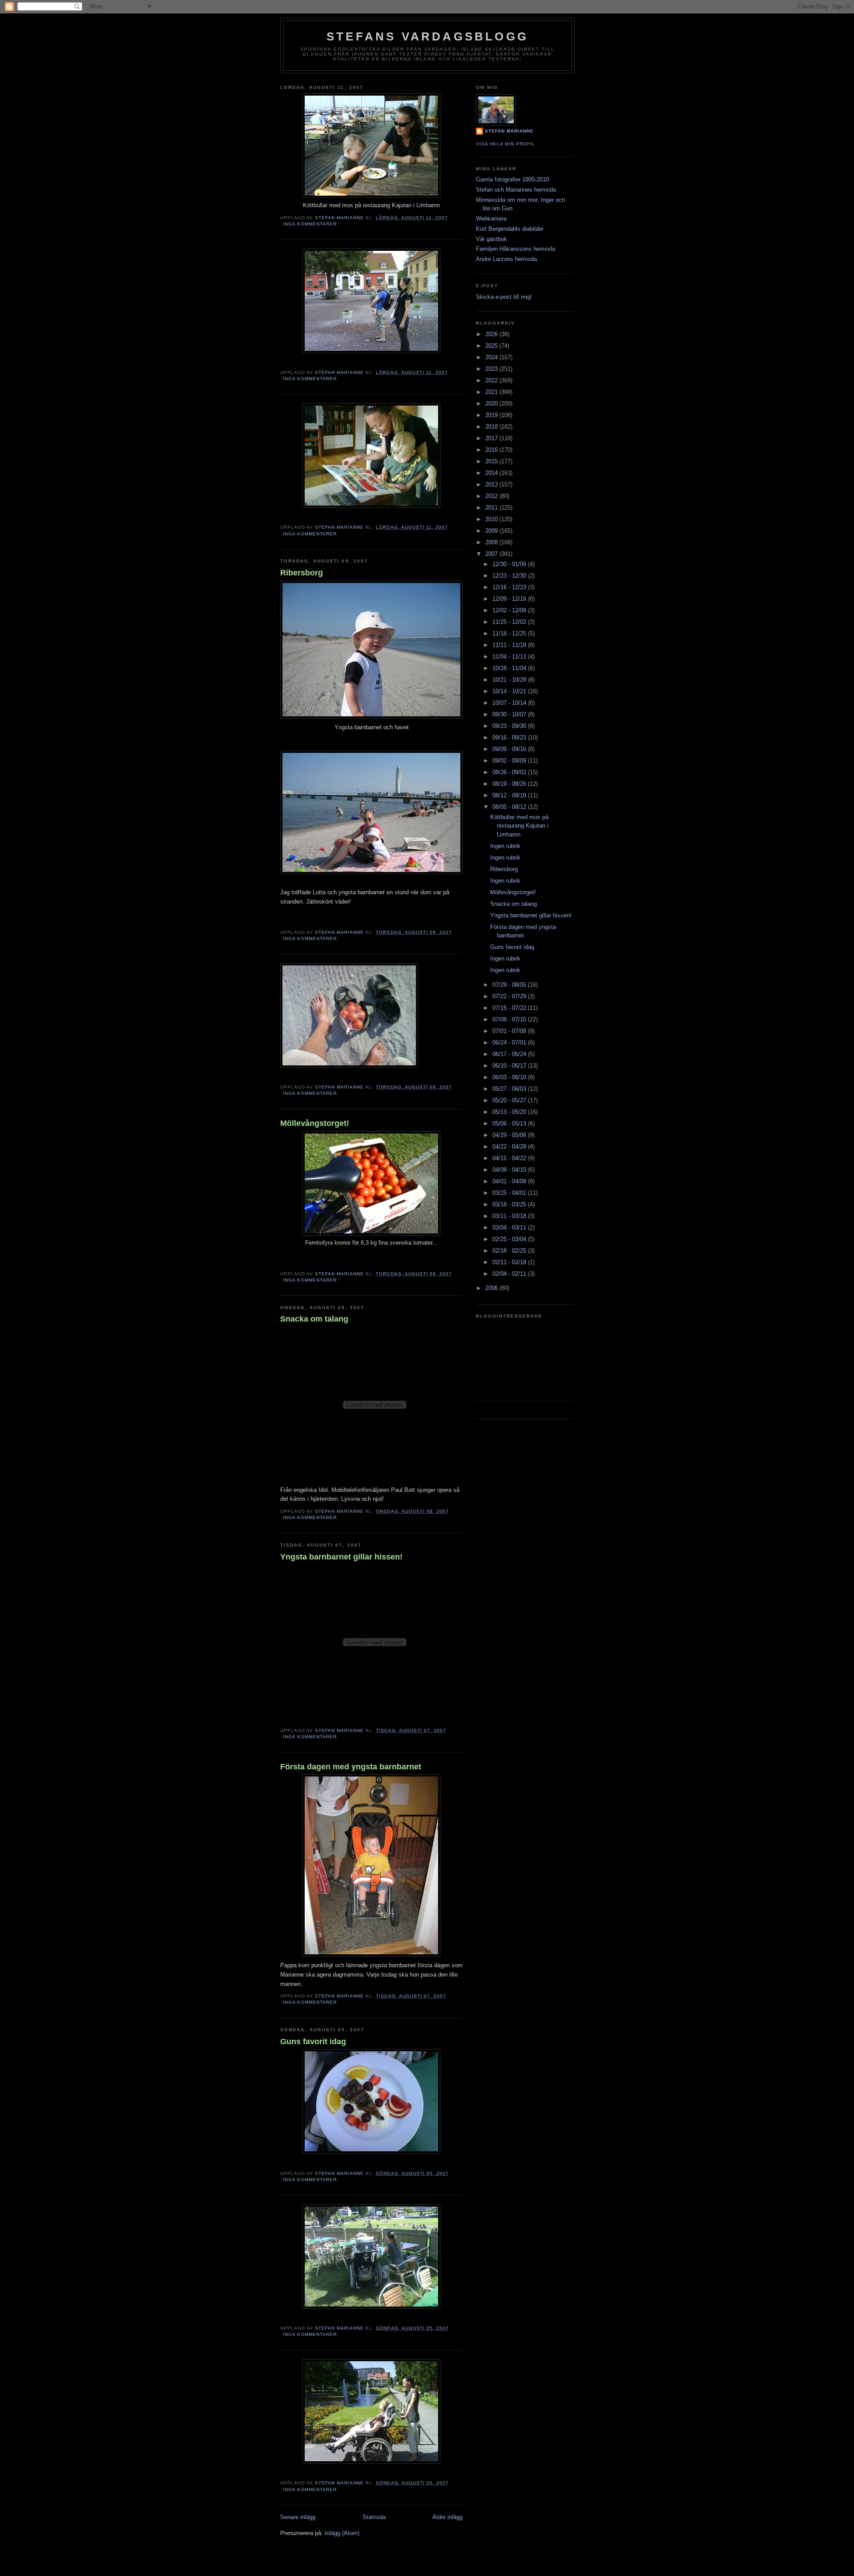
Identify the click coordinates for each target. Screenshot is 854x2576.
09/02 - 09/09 (510, 761)
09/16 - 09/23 (510, 737)
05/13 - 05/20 (510, 1112)
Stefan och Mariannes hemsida (516, 190)
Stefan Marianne (509, 131)
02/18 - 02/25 (510, 1251)
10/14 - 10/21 (510, 691)
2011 (492, 508)
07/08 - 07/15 (510, 1019)
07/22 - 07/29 (510, 996)
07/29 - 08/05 (510, 985)
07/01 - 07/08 (510, 1031)
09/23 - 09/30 (510, 726)
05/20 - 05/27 (510, 1100)
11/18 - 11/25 (510, 633)
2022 (492, 380)
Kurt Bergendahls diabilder (510, 229)
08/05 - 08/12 (510, 807)
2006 (492, 1288)
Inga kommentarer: (312, 224)
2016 (492, 450)
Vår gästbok (491, 239)
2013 (492, 484)
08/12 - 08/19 (510, 795)
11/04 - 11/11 (510, 657)
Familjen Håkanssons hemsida (516, 249)
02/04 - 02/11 (510, 1274)
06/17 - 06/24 (510, 1054)
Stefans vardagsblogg (427, 36)
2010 (492, 519)
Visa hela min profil (506, 144)
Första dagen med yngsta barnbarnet (351, 1767)
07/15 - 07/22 (510, 1008)
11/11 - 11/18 (510, 645)
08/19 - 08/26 (510, 784)
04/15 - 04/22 (510, 1158)
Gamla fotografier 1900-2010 (512, 179)
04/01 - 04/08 (510, 1181)
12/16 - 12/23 (510, 587)
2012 (492, 496)
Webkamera (491, 219)
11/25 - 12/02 (510, 622)
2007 (492, 554)
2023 (492, 369)
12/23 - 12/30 (510, 576)
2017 (492, 438)
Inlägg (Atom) (342, 2533)
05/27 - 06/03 (510, 1089)
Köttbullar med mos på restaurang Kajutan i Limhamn (519, 826)
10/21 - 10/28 (510, 680)
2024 (492, 357)
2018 (492, 427)
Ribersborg (302, 573)
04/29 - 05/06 (510, 1135)
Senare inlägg (298, 2517)
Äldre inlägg (447, 2517)
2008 (492, 542)
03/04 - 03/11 (510, 1228)
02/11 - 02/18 (510, 1262)
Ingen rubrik (505, 846)
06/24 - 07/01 (510, 1043)
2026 (492, 334)
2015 (492, 461)
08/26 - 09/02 (510, 772)
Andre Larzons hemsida (506, 259)
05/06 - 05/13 (510, 1123)
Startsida (374, 2517)
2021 (492, 392)
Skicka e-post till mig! (504, 297)
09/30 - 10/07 (510, 714)
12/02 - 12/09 (510, 610)
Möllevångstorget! (315, 1123)
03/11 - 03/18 (510, 1216)
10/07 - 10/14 (510, 703)
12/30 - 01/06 (510, 564)
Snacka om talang (314, 1319)
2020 (492, 404)
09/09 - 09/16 (510, 749)
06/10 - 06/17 (510, 1066)
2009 (492, 531)
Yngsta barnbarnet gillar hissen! (341, 1557)
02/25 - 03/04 (510, 1239)
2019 (492, 415)
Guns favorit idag (313, 2042)
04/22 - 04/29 (510, 1147)
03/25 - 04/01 (510, 1193)
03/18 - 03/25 (510, 1204)
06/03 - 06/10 (510, 1077)
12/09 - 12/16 (510, 599)
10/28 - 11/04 (510, 668)
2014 (492, 473)
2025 (492, 346)
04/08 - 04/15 (510, 1170)
